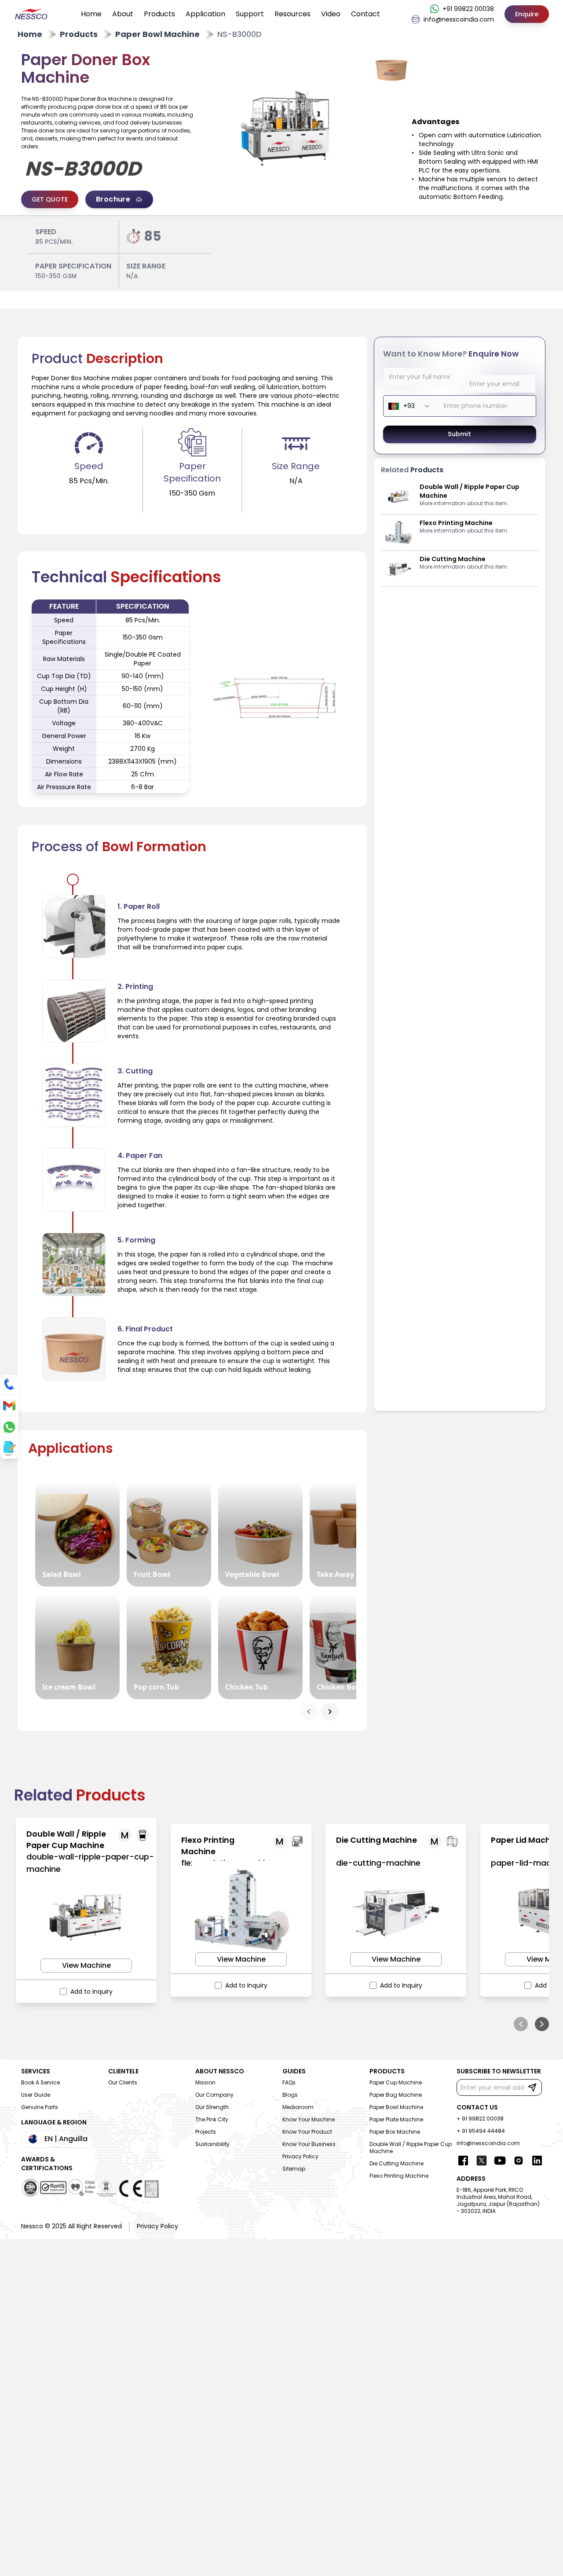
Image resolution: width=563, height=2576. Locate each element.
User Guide (36, 2095)
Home (91, 14)
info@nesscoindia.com (488, 2143)
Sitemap (294, 2169)
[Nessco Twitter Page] (482, 2161)
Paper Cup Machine (396, 2082)
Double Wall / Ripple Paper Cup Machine (411, 2148)
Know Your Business (309, 2144)
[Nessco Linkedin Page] (537, 2161)
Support (250, 14)
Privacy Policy (300, 2156)
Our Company (214, 2095)
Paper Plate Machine (396, 2119)
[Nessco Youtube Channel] (500, 2161)
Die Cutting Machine (397, 2163)
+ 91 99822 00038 (480, 2118)
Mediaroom (298, 2107)
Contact (366, 14)
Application (205, 14)
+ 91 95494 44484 (481, 2131)
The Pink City (212, 2119)
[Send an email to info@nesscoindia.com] (9, 1406)
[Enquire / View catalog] (8, 1448)
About (123, 14)
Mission (205, 2082)
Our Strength (212, 2107)
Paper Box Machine (395, 2132)
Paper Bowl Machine (396, 2107)
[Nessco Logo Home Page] (32, 14)
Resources (292, 14)
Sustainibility (212, 2144)
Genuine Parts (40, 2107)
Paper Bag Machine (396, 2095)
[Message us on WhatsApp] (9, 1427)
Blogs (290, 2095)
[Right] (542, 2024)
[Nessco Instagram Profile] (519, 2161)
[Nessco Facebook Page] (463, 2161)
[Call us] (9, 1384)
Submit (460, 434)
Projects (206, 2132)
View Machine (86, 1965)
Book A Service (40, 2082)
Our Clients (123, 2082)
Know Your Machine (309, 2119)
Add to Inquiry (91, 1992)
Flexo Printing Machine (399, 2176)
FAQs (289, 2082)
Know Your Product (307, 2132)
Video (331, 14)
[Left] (521, 2024)
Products (159, 14)
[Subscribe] (532, 2087)
